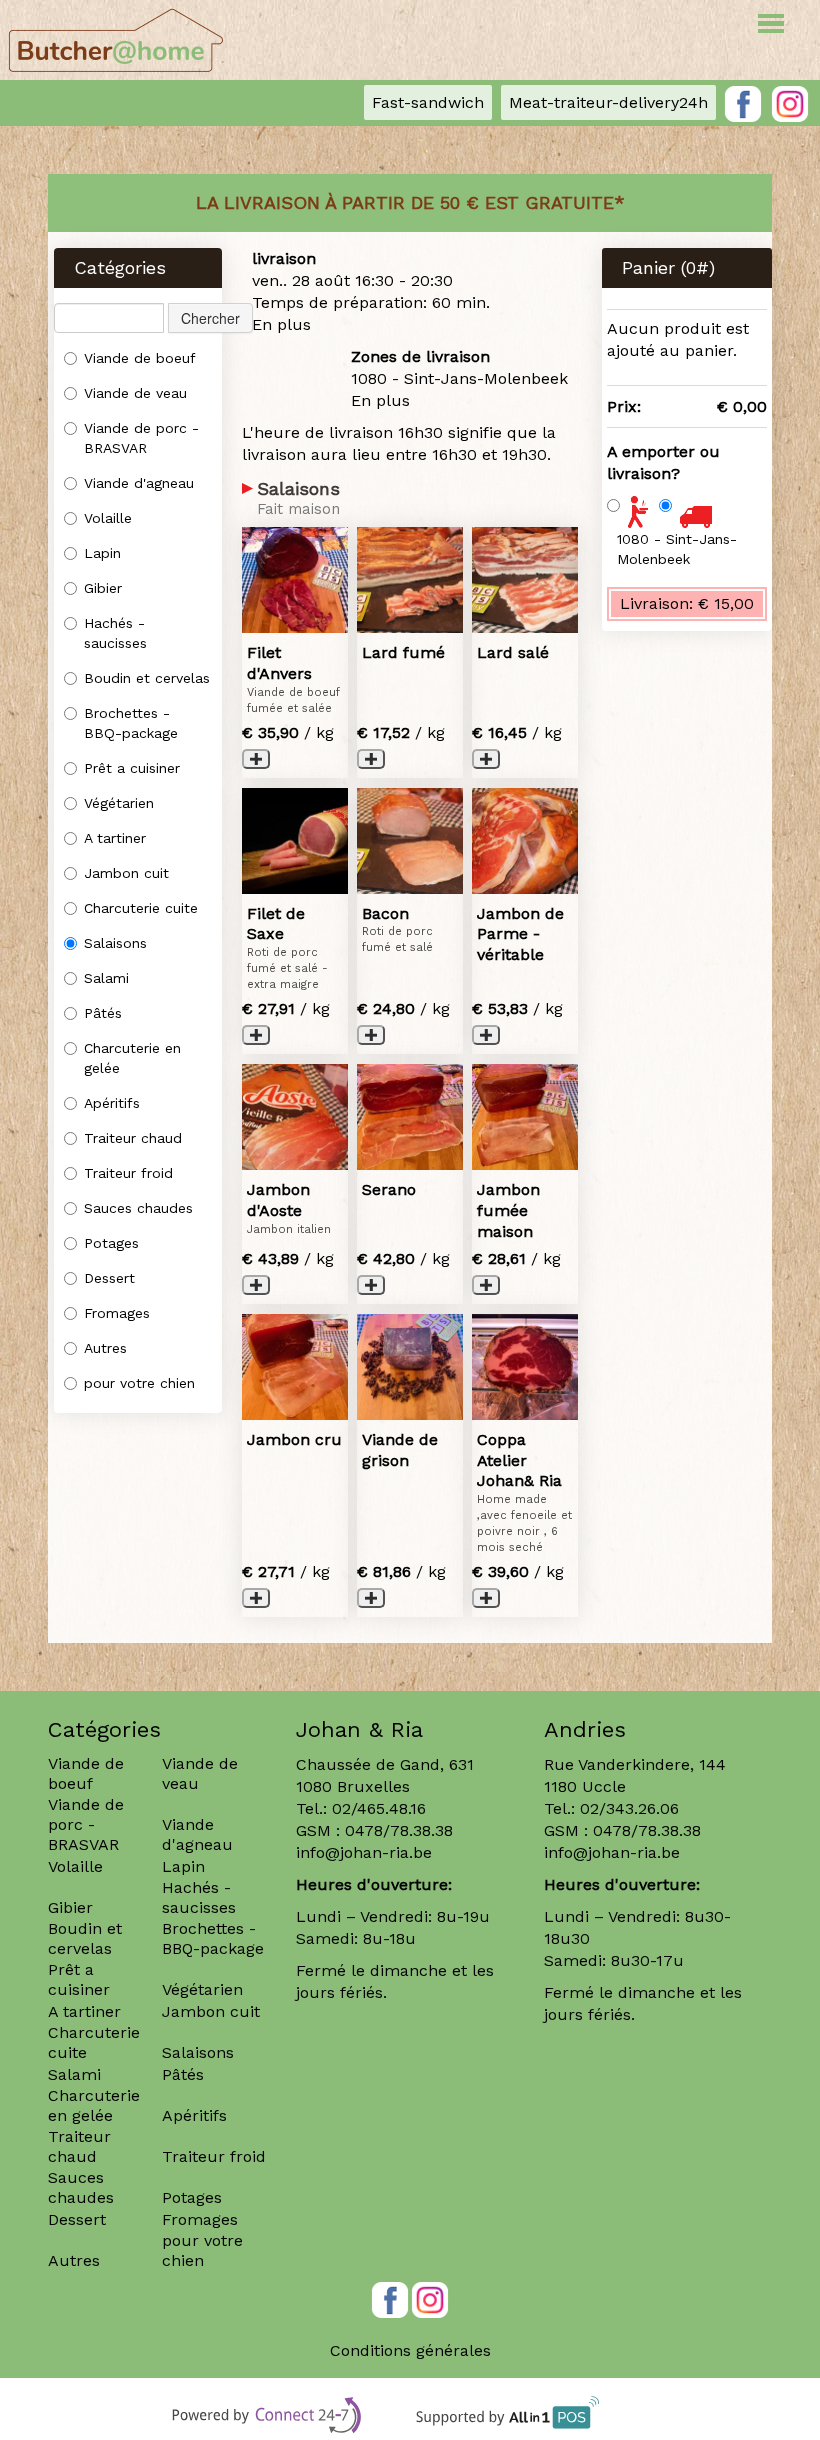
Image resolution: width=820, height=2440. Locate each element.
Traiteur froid (128, 1173)
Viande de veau (135, 393)
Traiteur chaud (133, 1138)
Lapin (102, 553)
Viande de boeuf (140, 358)
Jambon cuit (126, 873)
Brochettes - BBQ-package (131, 723)
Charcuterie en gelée (132, 1058)
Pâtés (103, 1013)
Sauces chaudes (138, 1208)
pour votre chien (139, 1383)
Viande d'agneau (139, 483)
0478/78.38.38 (399, 1830)
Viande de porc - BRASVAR (141, 438)
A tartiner (115, 838)
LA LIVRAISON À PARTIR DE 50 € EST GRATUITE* (410, 202)
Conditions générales (410, 2350)
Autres (105, 1348)
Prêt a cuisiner (132, 768)
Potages (111, 1243)
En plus (281, 324)
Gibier (103, 588)
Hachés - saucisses (115, 633)
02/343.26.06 (629, 1808)
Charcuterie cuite (141, 908)
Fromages (117, 1313)
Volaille (108, 518)
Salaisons (115, 943)
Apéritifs (112, 1103)
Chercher (210, 318)
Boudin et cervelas (147, 678)
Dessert (109, 1278)
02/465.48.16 (379, 1808)
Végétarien (119, 803)
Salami (106, 978)
